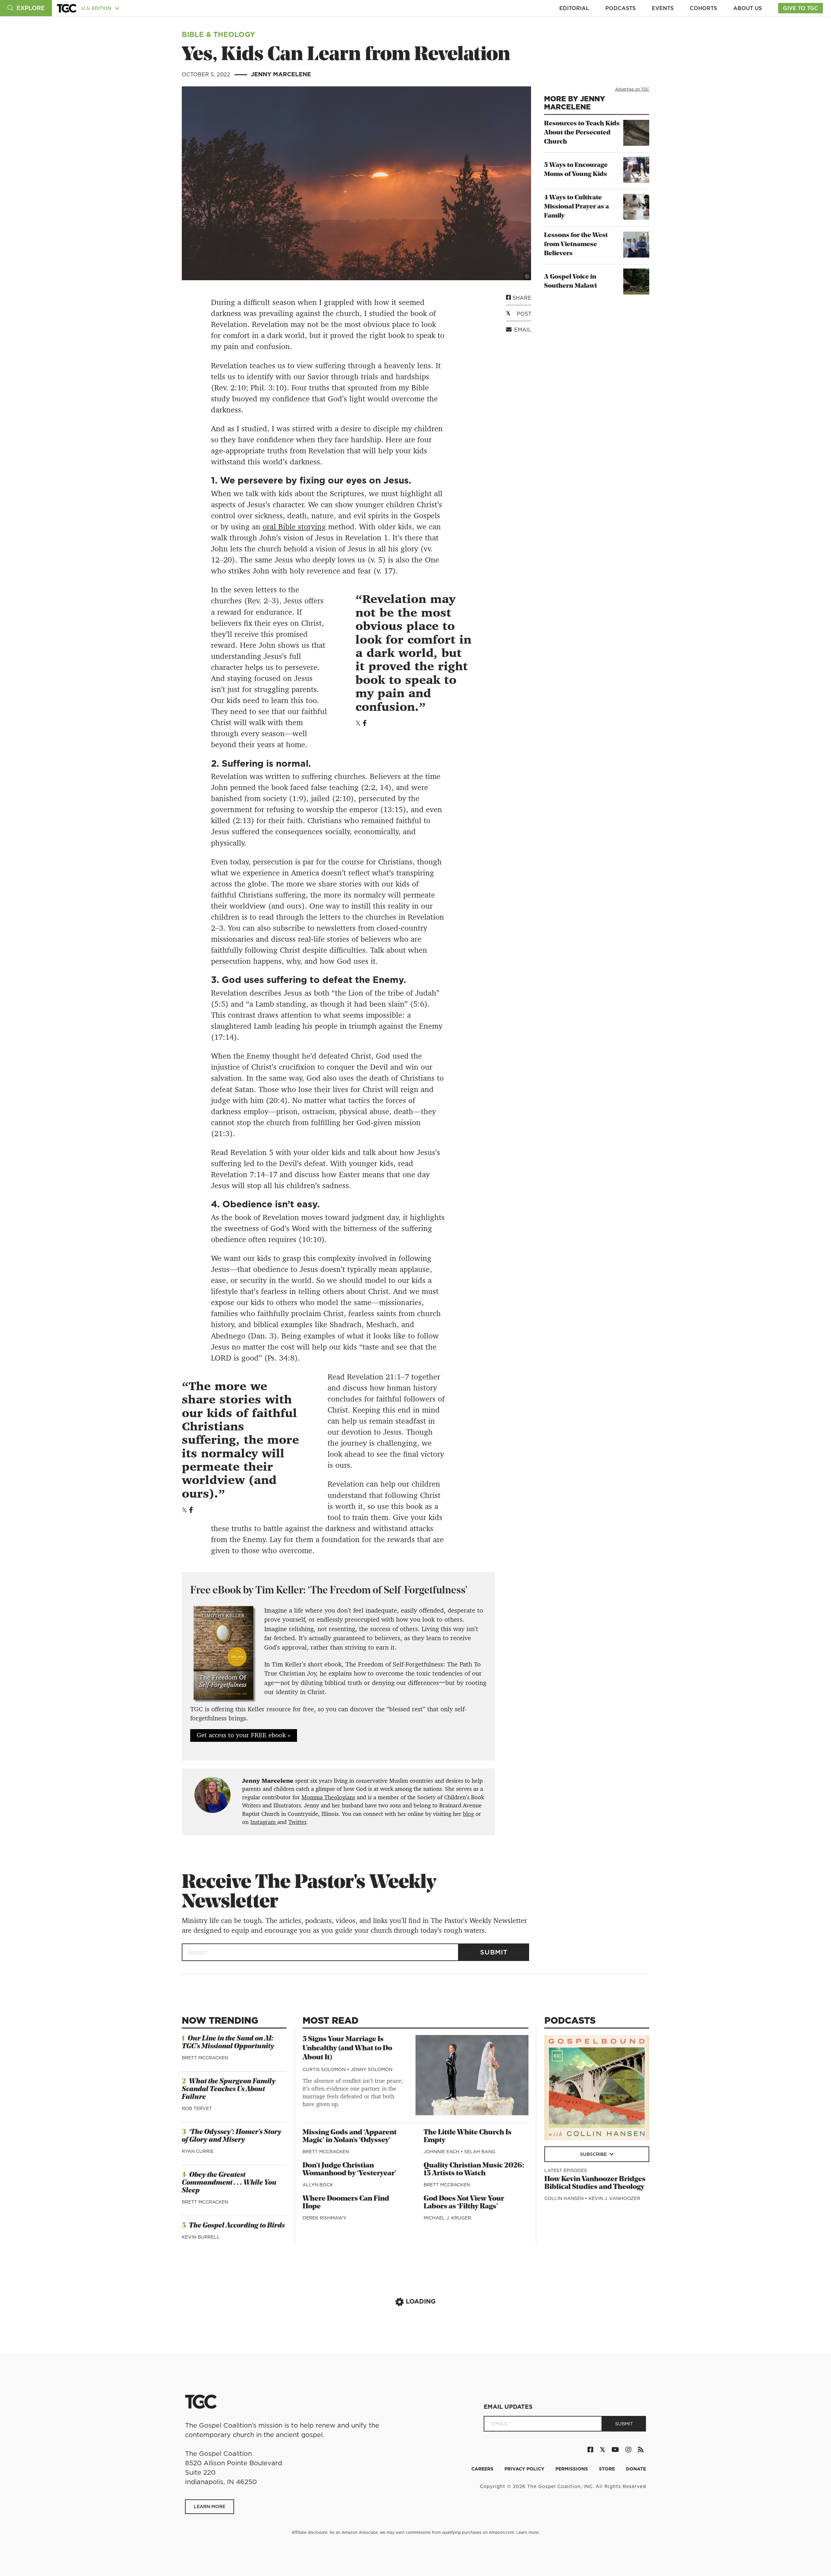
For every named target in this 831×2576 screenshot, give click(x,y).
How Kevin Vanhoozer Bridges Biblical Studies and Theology (595, 2183)
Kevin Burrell (201, 2237)
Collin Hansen (565, 2198)
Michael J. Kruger (447, 2218)
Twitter (297, 1822)
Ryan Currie (198, 2151)
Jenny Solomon (372, 2069)
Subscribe (594, 2154)
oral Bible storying (294, 527)
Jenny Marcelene (281, 74)
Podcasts (620, 8)
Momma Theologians (328, 1797)
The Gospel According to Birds (237, 2226)
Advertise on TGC (632, 89)
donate (636, 2469)
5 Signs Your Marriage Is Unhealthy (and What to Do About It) (347, 2048)
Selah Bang (480, 2152)
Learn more (527, 2532)
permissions (572, 2469)
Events (663, 8)
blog (468, 1814)
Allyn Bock (318, 2185)
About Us (748, 8)
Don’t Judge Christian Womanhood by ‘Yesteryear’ (349, 2170)
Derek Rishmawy (324, 2218)
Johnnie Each (442, 2152)
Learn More (210, 2507)
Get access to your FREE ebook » (244, 1735)
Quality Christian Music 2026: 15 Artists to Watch (474, 2170)
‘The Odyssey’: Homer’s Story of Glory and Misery (232, 2136)
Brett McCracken (205, 2058)
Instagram (264, 1822)
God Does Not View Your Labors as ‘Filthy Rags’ (464, 2203)
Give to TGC (800, 8)
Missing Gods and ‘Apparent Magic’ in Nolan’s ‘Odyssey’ (350, 2136)
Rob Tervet (197, 2108)
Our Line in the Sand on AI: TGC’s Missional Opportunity (228, 2043)
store (608, 2469)
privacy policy (525, 2469)
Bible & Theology (218, 34)
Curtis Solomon (325, 2069)
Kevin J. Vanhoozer (614, 2198)
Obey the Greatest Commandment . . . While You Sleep (229, 2183)
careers (483, 2469)
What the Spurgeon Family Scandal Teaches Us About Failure (229, 2089)
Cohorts (703, 8)
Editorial (574, 8)
